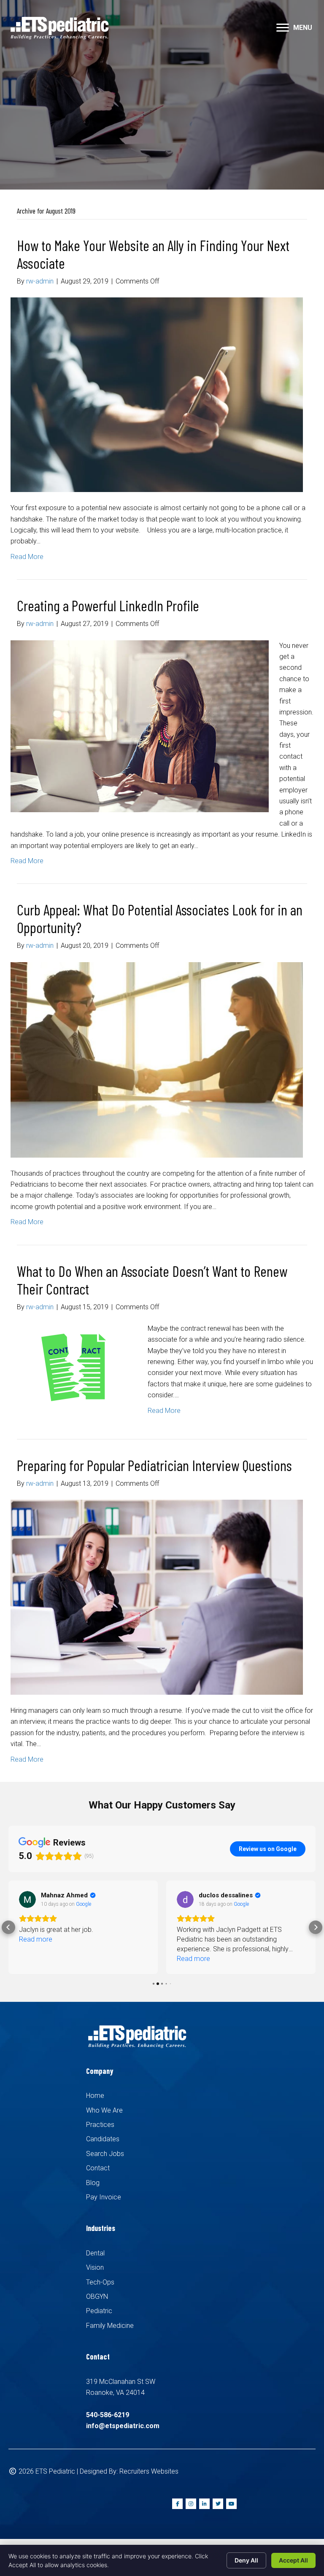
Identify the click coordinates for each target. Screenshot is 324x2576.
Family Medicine (110, 2326)
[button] (283, 28)
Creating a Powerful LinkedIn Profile (108, 605)
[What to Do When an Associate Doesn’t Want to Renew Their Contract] (74, 1367)
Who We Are (104, 2110)
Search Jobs (105, 2154)
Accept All (293, 2560)
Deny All (246, 2560)
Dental (95, 2253)
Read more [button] (36, 1939)
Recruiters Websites (149, 2471)
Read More (27, 557)
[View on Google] (27, 1899)
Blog (93, 2183)
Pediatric (99, 2311)
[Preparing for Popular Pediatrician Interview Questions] (157, 1597)
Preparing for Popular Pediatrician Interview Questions (154, 1465)
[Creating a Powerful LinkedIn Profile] (140, 726)
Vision (95, 2267)
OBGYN (97, 2296)
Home (95, 2096)
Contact (98, 2168)
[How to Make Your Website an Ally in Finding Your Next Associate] (157, 394)
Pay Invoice (104, 2197)
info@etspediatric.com (123, 2426)
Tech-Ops (100, 2282)
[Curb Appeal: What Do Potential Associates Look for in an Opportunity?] (157, 1059)
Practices (100, 2125)
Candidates (103, 2139)
